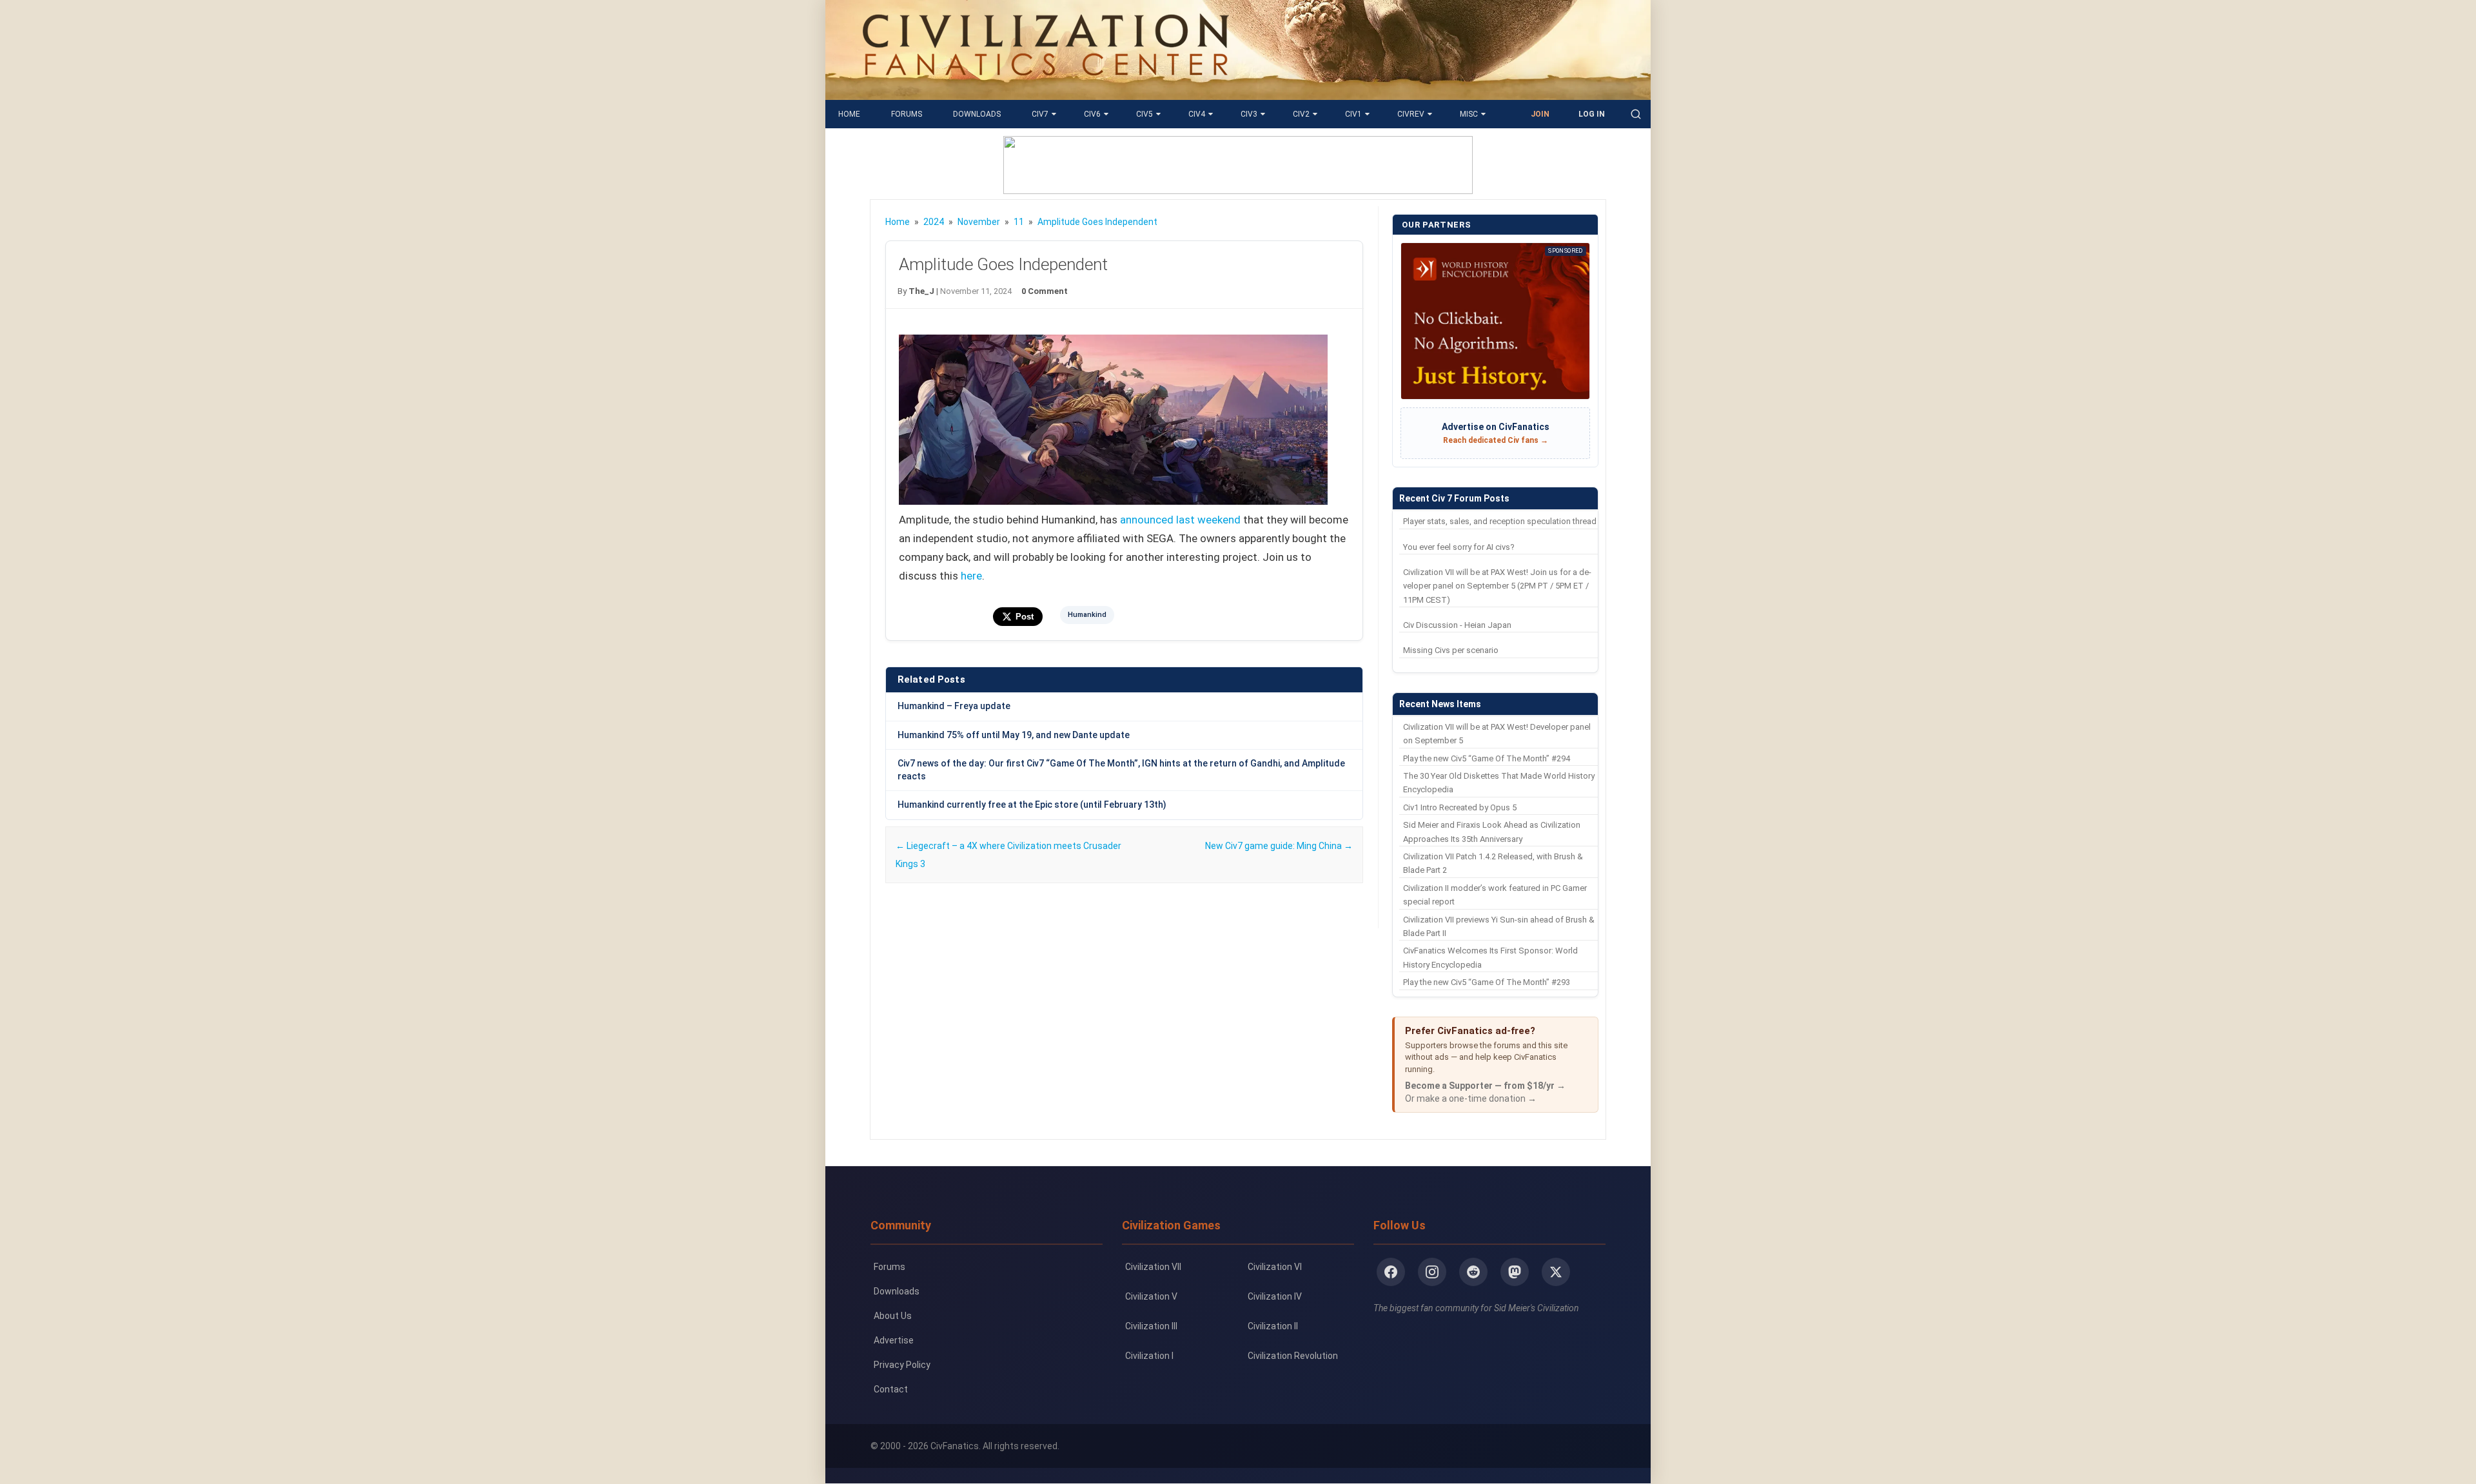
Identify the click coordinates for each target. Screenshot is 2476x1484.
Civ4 (1197, 114)
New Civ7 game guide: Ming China (1279, 846)
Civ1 (1353, 114)
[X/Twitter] (1556, 1272)
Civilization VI (1275, 1267)
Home (849, 114)
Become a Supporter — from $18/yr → (1485, 1086)
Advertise (894, 1340)
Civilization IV (1275, 1296)
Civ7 (1040, 114)
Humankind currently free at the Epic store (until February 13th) (1032, 805)
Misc (1469, 114)
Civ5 (1145, 114)
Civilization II (1273, 1326)
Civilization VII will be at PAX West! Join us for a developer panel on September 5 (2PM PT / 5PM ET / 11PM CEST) (1497, 586)
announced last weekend (1180, 520)
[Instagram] (1432, 1272)
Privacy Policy (902, 1365)
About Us (893, 1316)
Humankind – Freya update (954, 706)
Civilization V (1151, 1296)
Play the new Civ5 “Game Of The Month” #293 (1487, 982)
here (971, 576)
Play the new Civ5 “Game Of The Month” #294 (1487, 758)
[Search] (1636, 114)
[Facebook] (1391, 1272)
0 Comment (1045, 291)
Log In (1592, 114)
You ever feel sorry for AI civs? (1459, 547)
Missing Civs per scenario (1451, 650)
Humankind (1087, 615)
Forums (907, 114)
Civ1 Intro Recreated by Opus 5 (1460, 807)
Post (1025, 617)
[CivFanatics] (1046, 90)
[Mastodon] (1515, 1272)
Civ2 (1301, 114)
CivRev (1411, 114)
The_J (921, 291)
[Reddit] (1473, 1272)
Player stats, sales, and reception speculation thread (1500, 521)
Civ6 (1092, 114)
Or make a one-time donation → (1471, 1098)
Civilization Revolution (1293, 1356)
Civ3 (1249, 114)
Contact (891, 1389)
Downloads (977, 114)
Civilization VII (1153, 1267)
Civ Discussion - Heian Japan (1457, 625)
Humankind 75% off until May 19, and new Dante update (1014, 735)
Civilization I (1149, 1356)
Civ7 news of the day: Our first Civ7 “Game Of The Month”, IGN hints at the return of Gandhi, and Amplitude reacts (1121, 770)
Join (1540, 114)
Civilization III (1151, 1326)
